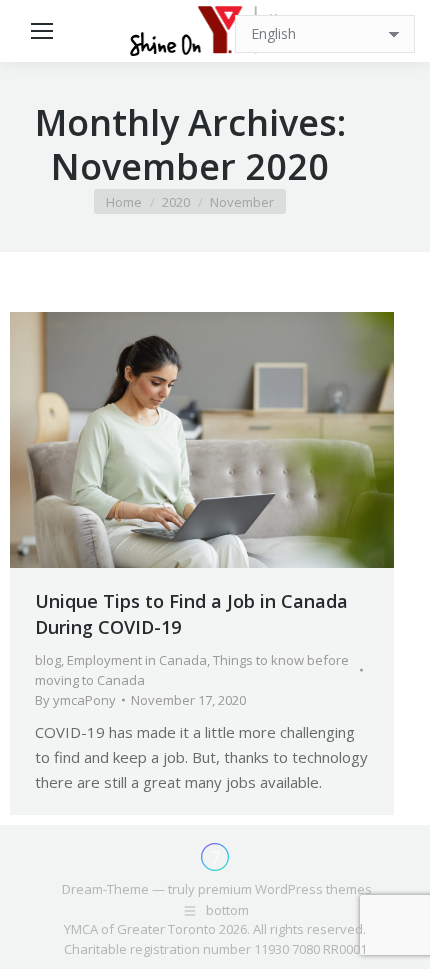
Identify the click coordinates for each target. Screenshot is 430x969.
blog (48, 660)
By (75, 700)
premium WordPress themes (285, 889)
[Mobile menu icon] (42, 31)
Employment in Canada (137, 660)
